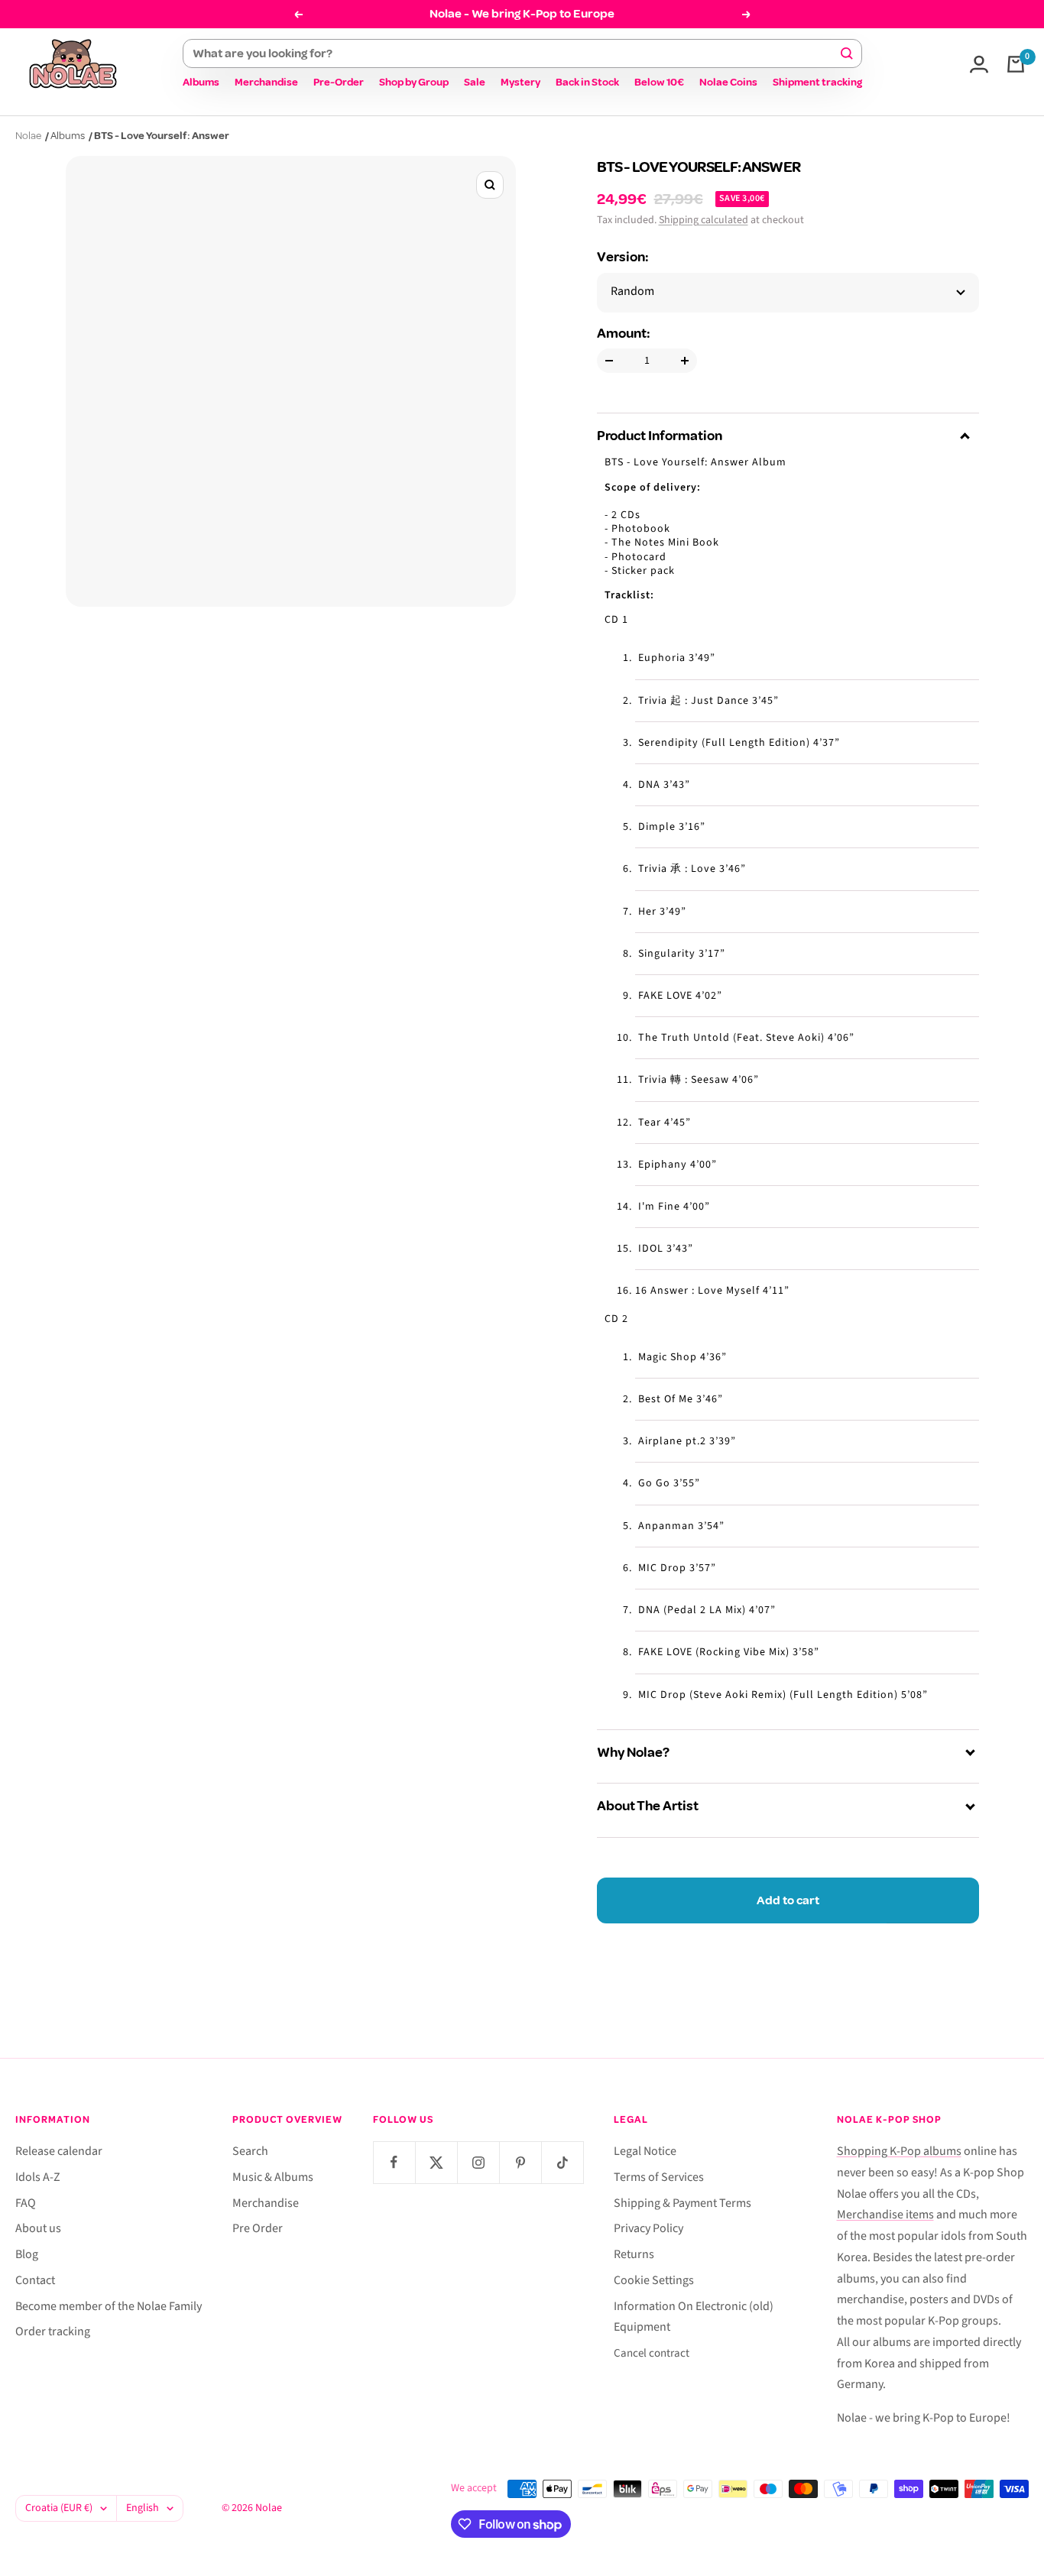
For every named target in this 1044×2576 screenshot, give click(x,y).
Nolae (28, 136)
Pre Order (258, 2228)
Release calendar (59, 2151)
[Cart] (1016, 64)
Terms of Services (659, 2177)
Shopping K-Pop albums (899, 2151)
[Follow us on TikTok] (562, 2162)
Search (250, 2151)
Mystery (520, 82)
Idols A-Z (38, 2177)
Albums (201, 82)
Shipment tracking (817, 82)
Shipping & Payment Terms (682, 2203)
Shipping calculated (704, 220)
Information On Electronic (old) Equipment (694, 2317)
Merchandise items (885, 2215)
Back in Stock (587, 82)
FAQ (26, 2203)
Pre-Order (339, 82)
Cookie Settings (654, 2280)
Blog (27, 2254)
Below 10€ (659, 82)
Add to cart (788, 1900)
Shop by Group (414, 82)
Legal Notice (645, 2151)
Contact (35, 2280)
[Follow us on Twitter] (436, 2162)
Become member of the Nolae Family (109, 2306)
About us (38, 2228)
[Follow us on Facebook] (394, 2162)
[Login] (979, 64)
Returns (634, 2254)
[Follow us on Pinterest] (520, 2162)
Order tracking (53, 2331)
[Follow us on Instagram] (478, 2162)
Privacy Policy (648, 2228)
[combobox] (516, 53)
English (143, 2508)
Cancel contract (652, 2353)
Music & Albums (273, 2177)
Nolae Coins (728, 82)
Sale (475, 82)
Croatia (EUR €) (59, 2508)
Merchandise (266, 82)
